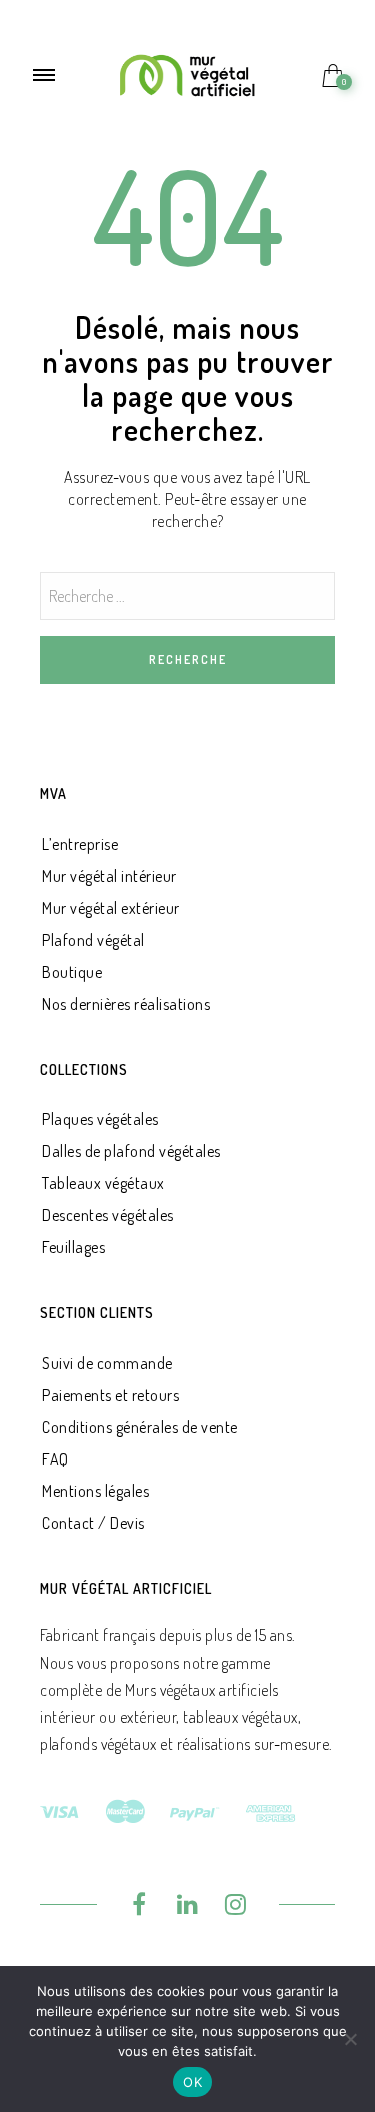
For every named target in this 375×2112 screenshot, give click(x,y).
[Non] (350, 2039)
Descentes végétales (108, 1215)
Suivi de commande (107, 1363)
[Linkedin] (187, 1907)
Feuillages (73, 1247)
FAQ (55, 1459)
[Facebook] (139, 1907)
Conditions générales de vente (140, 1427)
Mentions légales (95, 1491)
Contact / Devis (93, 1523)
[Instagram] (236, 1907)
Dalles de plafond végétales (131, 1151)
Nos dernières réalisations (126, 1004)
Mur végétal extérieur (111, 908)
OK (192, 2082)
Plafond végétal (93, 940)
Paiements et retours (110, 1395)
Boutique (72, 972)
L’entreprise (80, 844)
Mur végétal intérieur (109, 876)
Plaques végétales (100, 1119)
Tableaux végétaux (103, 1183)
